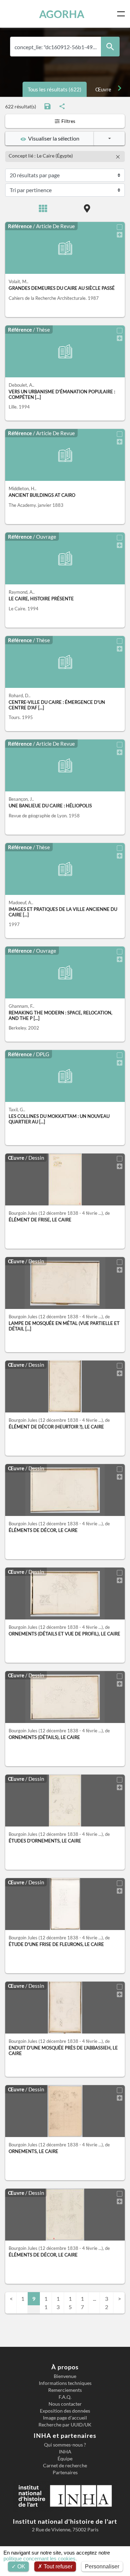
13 (58, 2303)
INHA (65, 2452)
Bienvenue (65, 2376)
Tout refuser (57, 2566)
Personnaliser (102, 2566)
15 (70, 2303)
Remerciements (65, 2390)
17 (82, 2303)
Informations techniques (65, 2383)
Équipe (65, 2459)
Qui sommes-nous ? (65, 2445)
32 (107, 2303)
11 (46, 2303)
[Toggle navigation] (122, 14)
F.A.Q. (65, 2397)
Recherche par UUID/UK (65, 2425)
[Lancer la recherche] (110, 47)
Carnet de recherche (65, 2466)
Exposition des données (65, 2411)
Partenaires (65, 2472)
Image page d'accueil (65, 2418)
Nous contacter (65, 2404)
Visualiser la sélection (53, 138)
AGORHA (62, 14)
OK (21, 2566)
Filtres (68, 121)
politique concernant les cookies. (40, 2559)
